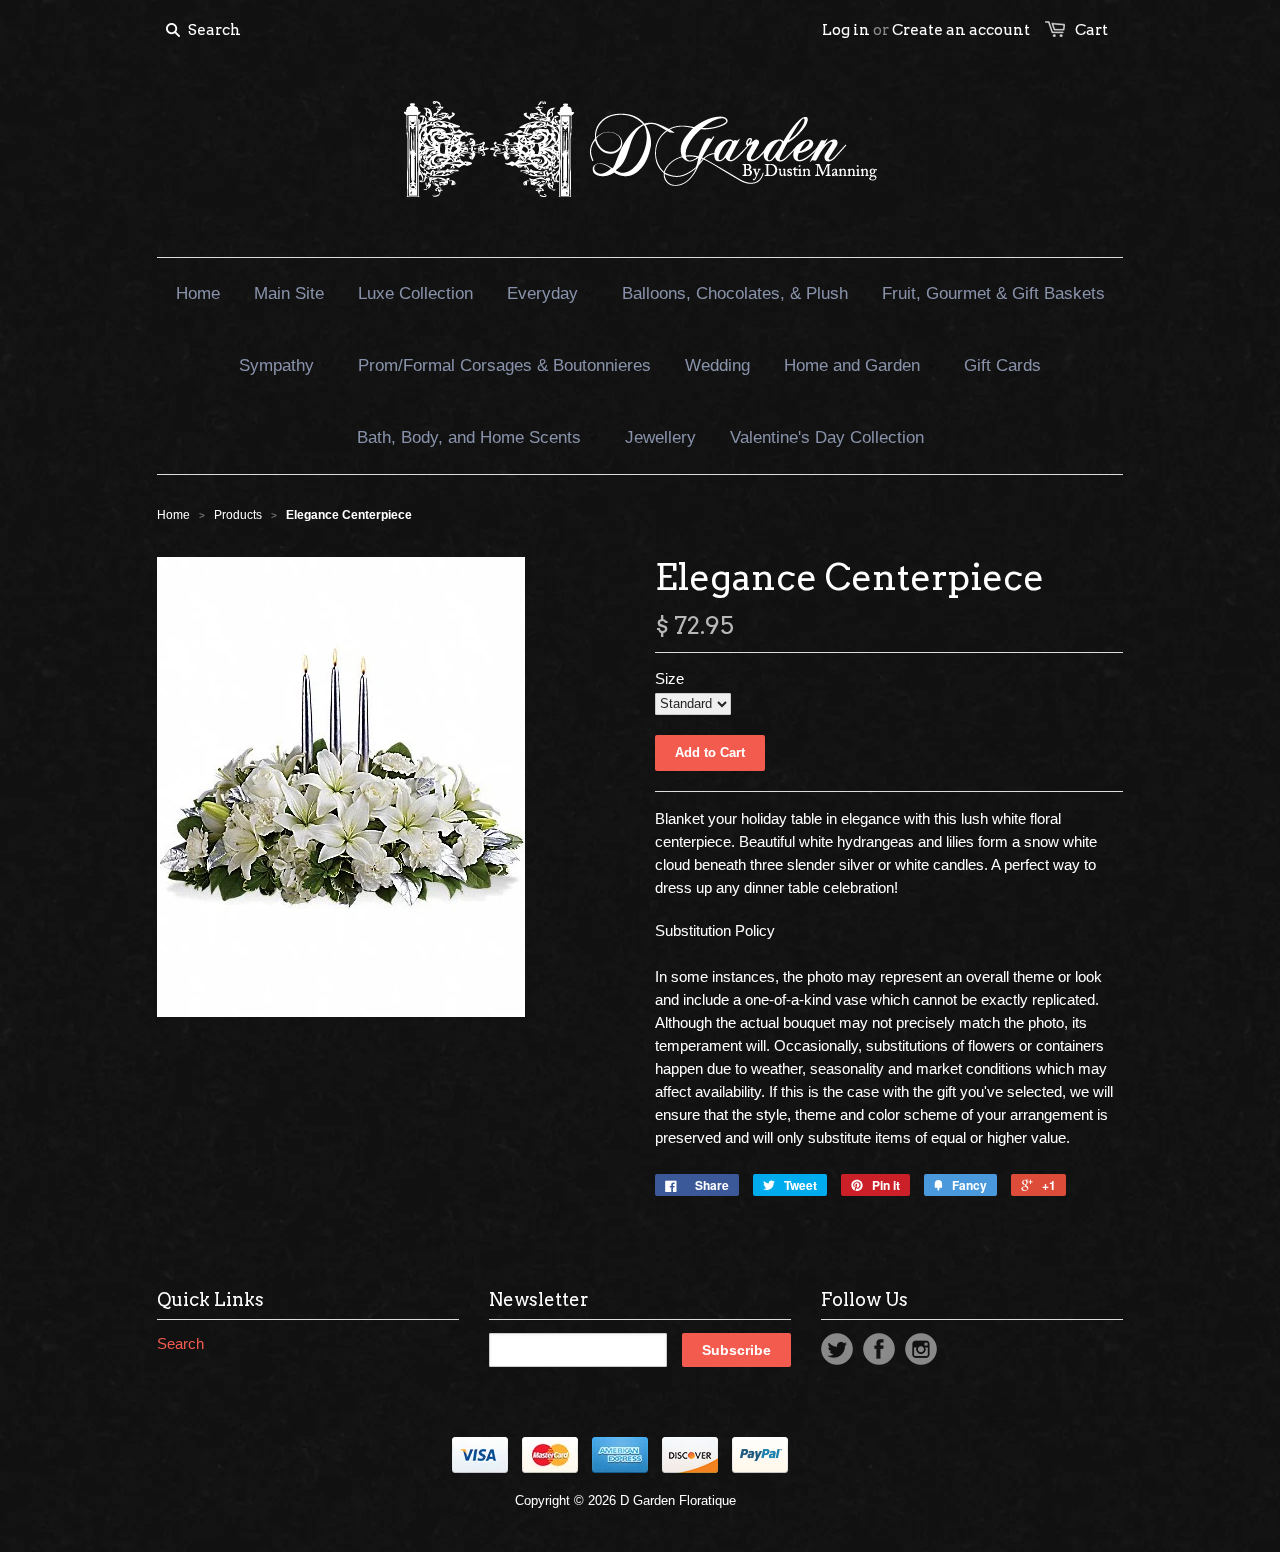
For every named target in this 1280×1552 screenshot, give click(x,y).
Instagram (921, 1349)
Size (669, 678)
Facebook (879, 1349)
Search (180, 1343)
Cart (1091, 30)
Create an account (961, 30)
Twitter (837, 1349)
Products (238, 515)
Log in (846, 30)
